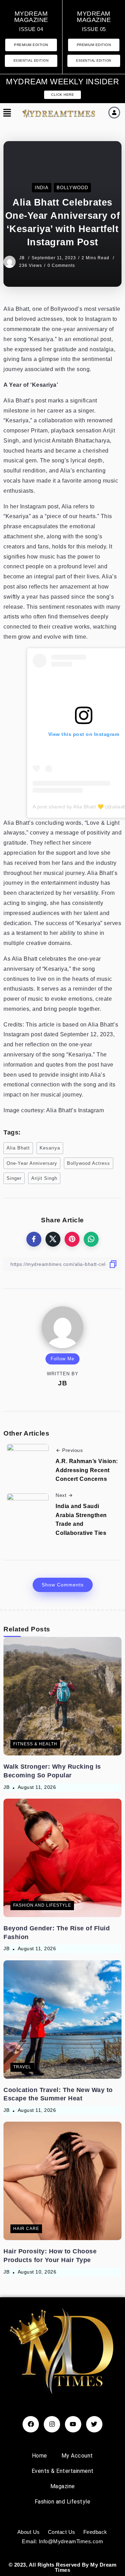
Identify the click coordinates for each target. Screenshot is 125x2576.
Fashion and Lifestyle (63, 2502)
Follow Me (62, 1359)
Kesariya (50, 1148)
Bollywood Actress (89, 1163)
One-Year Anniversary (32, 1163)
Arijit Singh (44, 1178)
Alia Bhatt (18, 1148)
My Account (77, 2456)
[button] (6, 113)
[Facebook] (31, 2424)
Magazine (63, 2486)
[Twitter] (94, 2424)
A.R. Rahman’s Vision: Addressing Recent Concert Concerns (87, 1470)
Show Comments (63, 1585)
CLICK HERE (62, 95)
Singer (14, 1178)
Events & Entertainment (63, 2471)
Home (40, 2456)
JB (23, 258)
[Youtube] (73, 2424)
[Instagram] (52, 2424)
